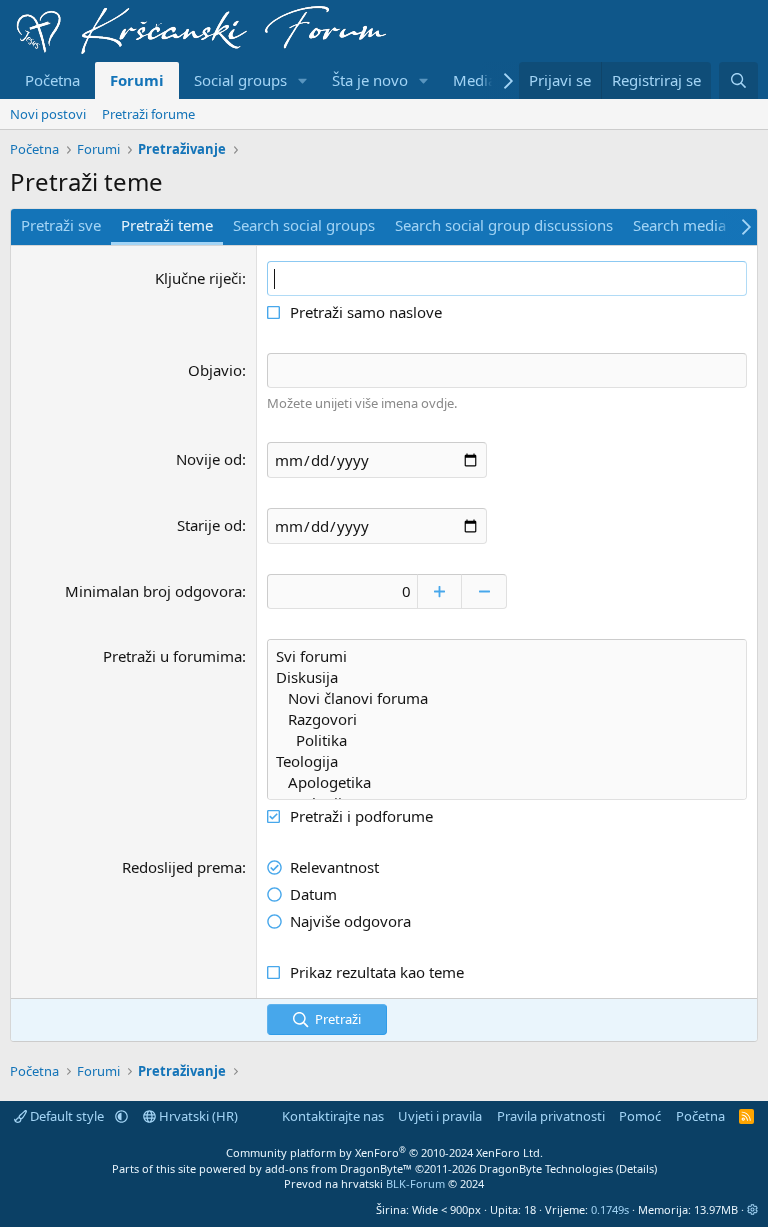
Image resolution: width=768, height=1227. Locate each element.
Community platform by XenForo (384, 1152)
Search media (679, 225)
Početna (52, 80)
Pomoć (640, 1116)
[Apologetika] (507, 782)
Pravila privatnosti (551, 1116)
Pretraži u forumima (172, 656)
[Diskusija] (507, 677)
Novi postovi (48, 114)
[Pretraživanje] (738, 80)
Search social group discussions (504, 225)
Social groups (240, 80)
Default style (67, 1116)
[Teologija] (507, 761)
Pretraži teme (167, 225)
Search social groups (304, 225)
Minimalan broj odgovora (153, 591)
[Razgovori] (507, 719)
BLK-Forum (415, 1183)
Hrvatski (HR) (197, 1116)
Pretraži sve (61, 225)
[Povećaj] (439, 591)
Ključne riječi (198, 278)
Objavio (215, 370)
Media (474, 80)
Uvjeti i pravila (440, 1116)
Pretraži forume (148, 114)
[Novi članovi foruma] (507, 698)
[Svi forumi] (507, 656)
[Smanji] (484, 591)
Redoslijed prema (182, 867)
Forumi (137, 80)
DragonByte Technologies (546, 1168)
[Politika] (507, 740)
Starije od (209, 525)
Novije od (209, 459)
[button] (303, 80)
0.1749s (610, 1209)
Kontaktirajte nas (333, 1116)
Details (636, 1168)
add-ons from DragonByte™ (338, 1168)
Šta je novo (370, 80)
